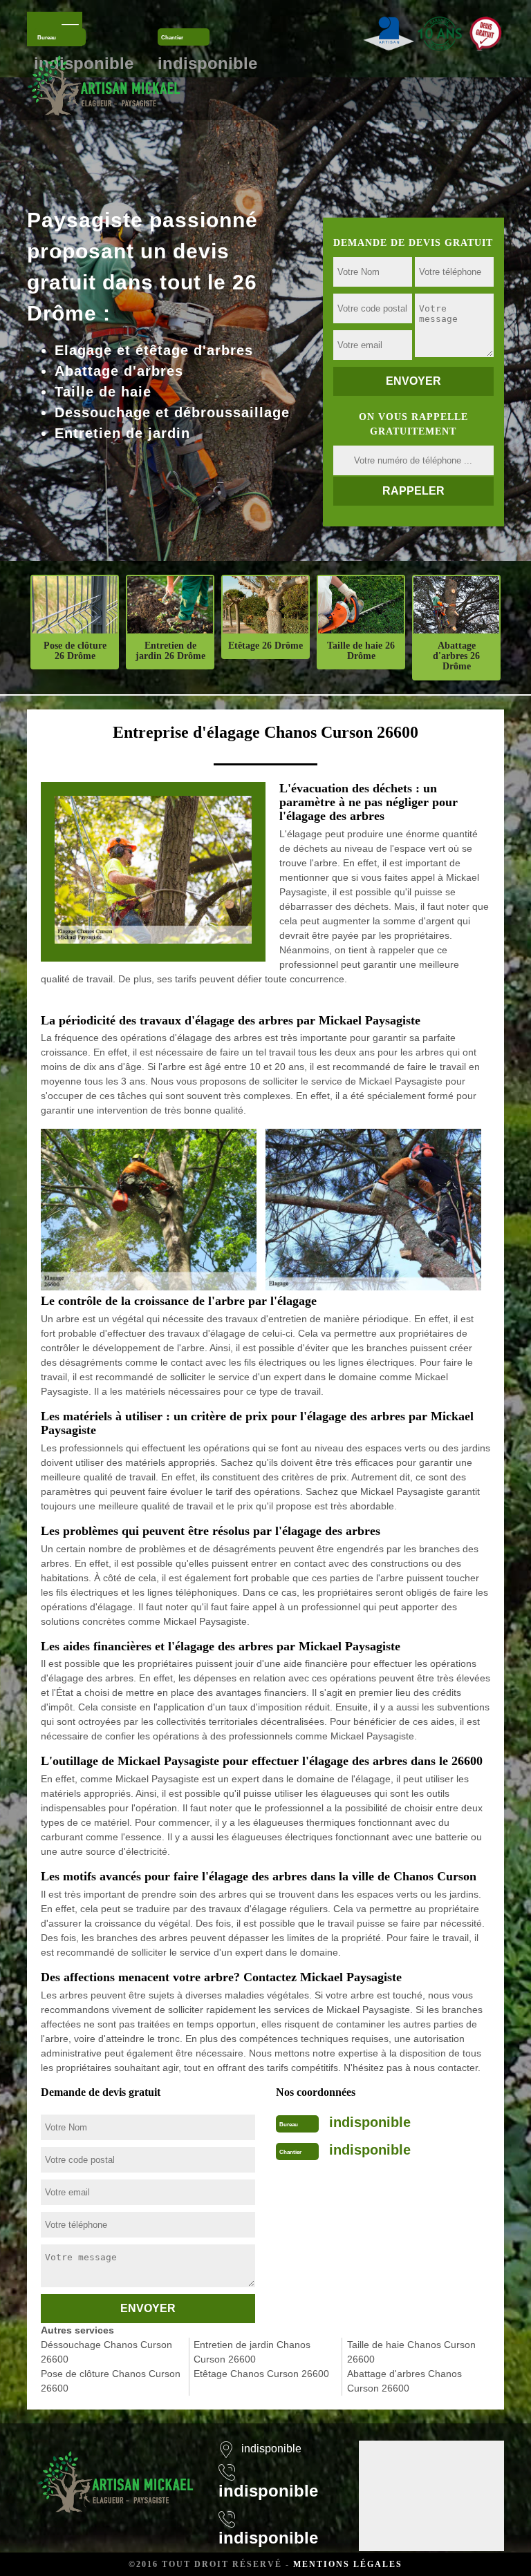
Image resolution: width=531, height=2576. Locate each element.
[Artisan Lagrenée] (115, 2473)
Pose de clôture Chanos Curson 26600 (111, 2381)
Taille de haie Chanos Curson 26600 (411, 2352)
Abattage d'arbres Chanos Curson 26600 (404, 2381)
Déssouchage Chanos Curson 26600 (106, 2352)
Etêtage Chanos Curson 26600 (261, 2374)
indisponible (370, 2122)
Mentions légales (348, 2564)
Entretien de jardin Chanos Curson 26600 (252, 2352)
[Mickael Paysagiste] (104, 85)
